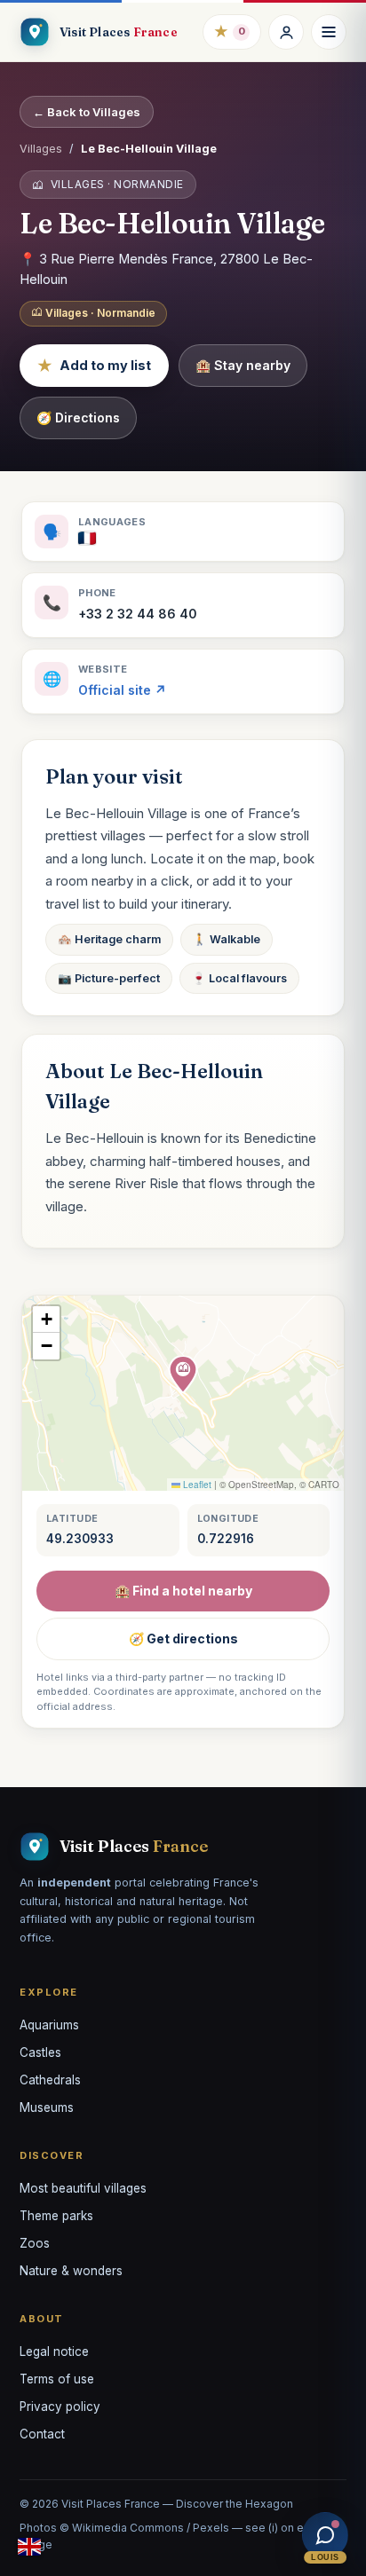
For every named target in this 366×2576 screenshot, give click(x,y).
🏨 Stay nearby (243, 365)
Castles (40, 2052)
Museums (47, 2107)
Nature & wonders (71, 2271)
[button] (183, 1375)
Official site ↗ (122, 690)
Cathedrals (50, 2080)
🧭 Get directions (183, 1639)
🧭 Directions (78, 418)
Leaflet (196, 1485)
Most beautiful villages (83, 2188)
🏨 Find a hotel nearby (183, 1591)
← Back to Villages (87, 112)
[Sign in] (286, 32)
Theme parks (56, 2216)
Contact (42, 2434)
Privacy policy (60, 2407)
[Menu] (329, 32)
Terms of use (57, 2379)
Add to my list (94, 366)
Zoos (35, 2243)
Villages (41, 149)
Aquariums (49, 2025)
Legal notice (54, 2351)
